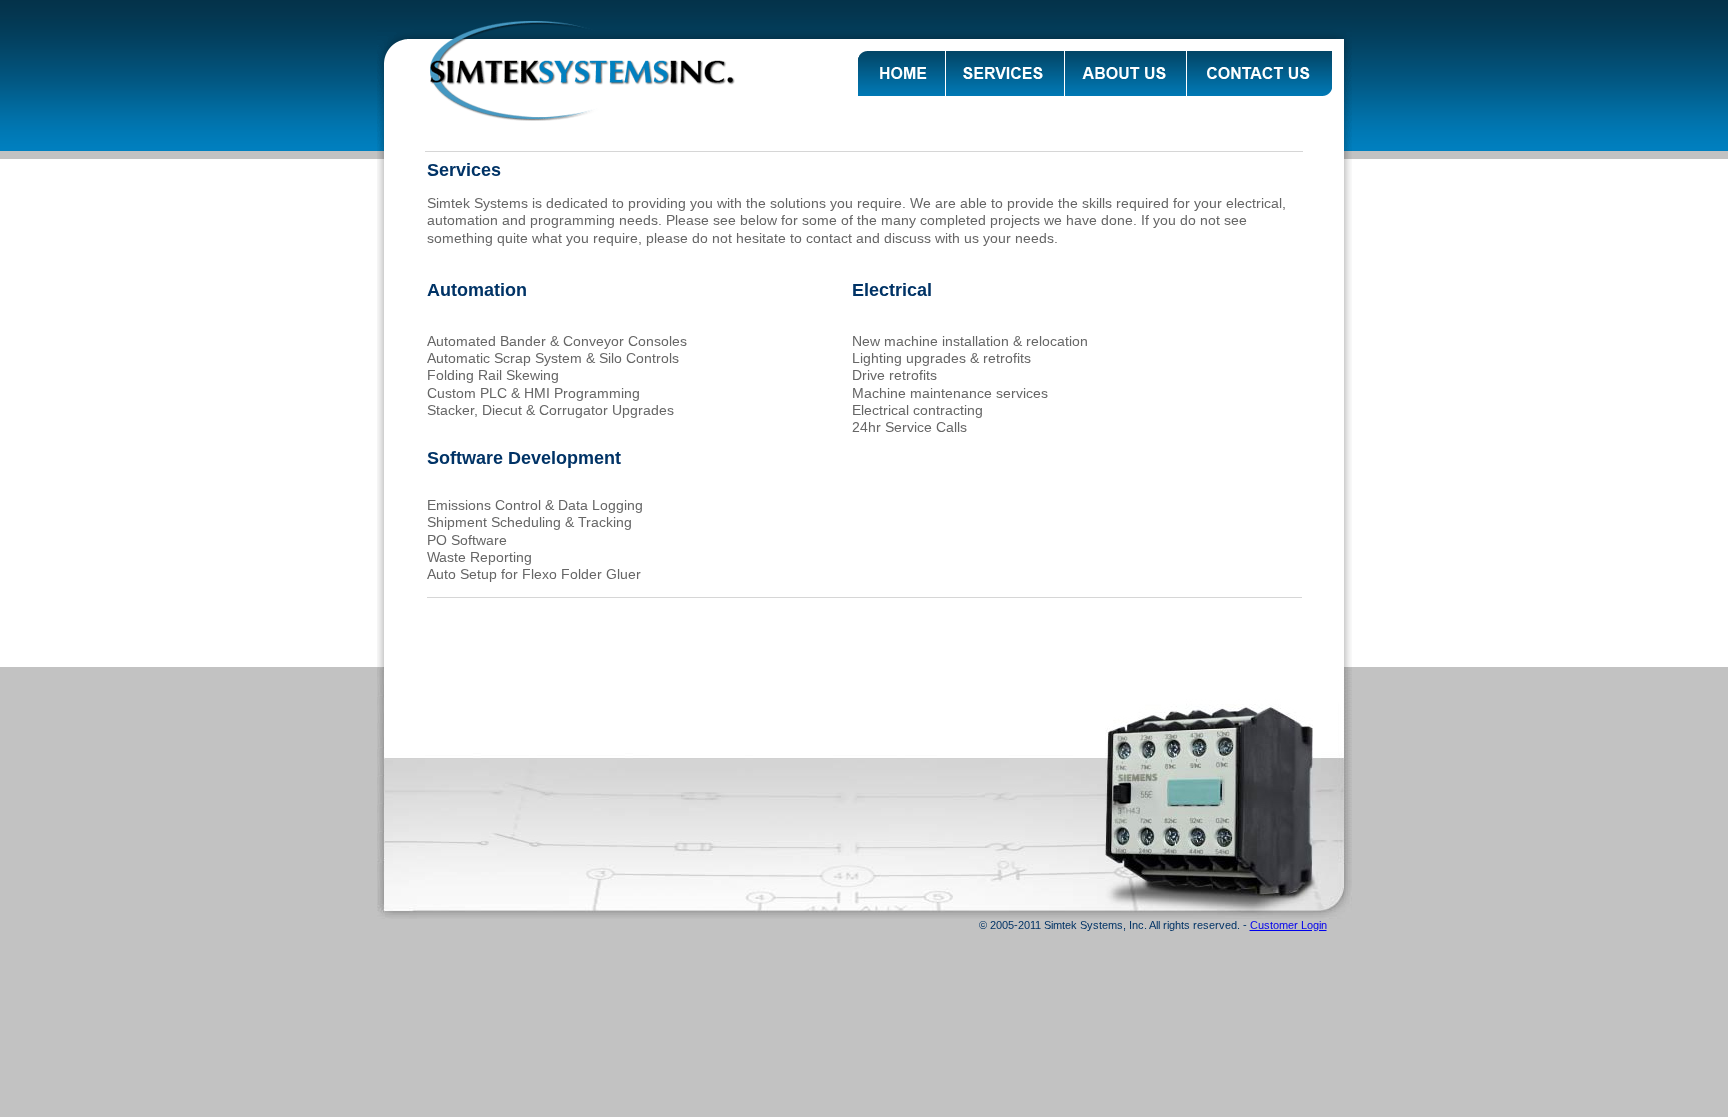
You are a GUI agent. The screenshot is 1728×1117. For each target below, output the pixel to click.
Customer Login (1288, 925)
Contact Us (1259, 73)
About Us (1125, 73)
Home (901, 73)
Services (1005, 73)
